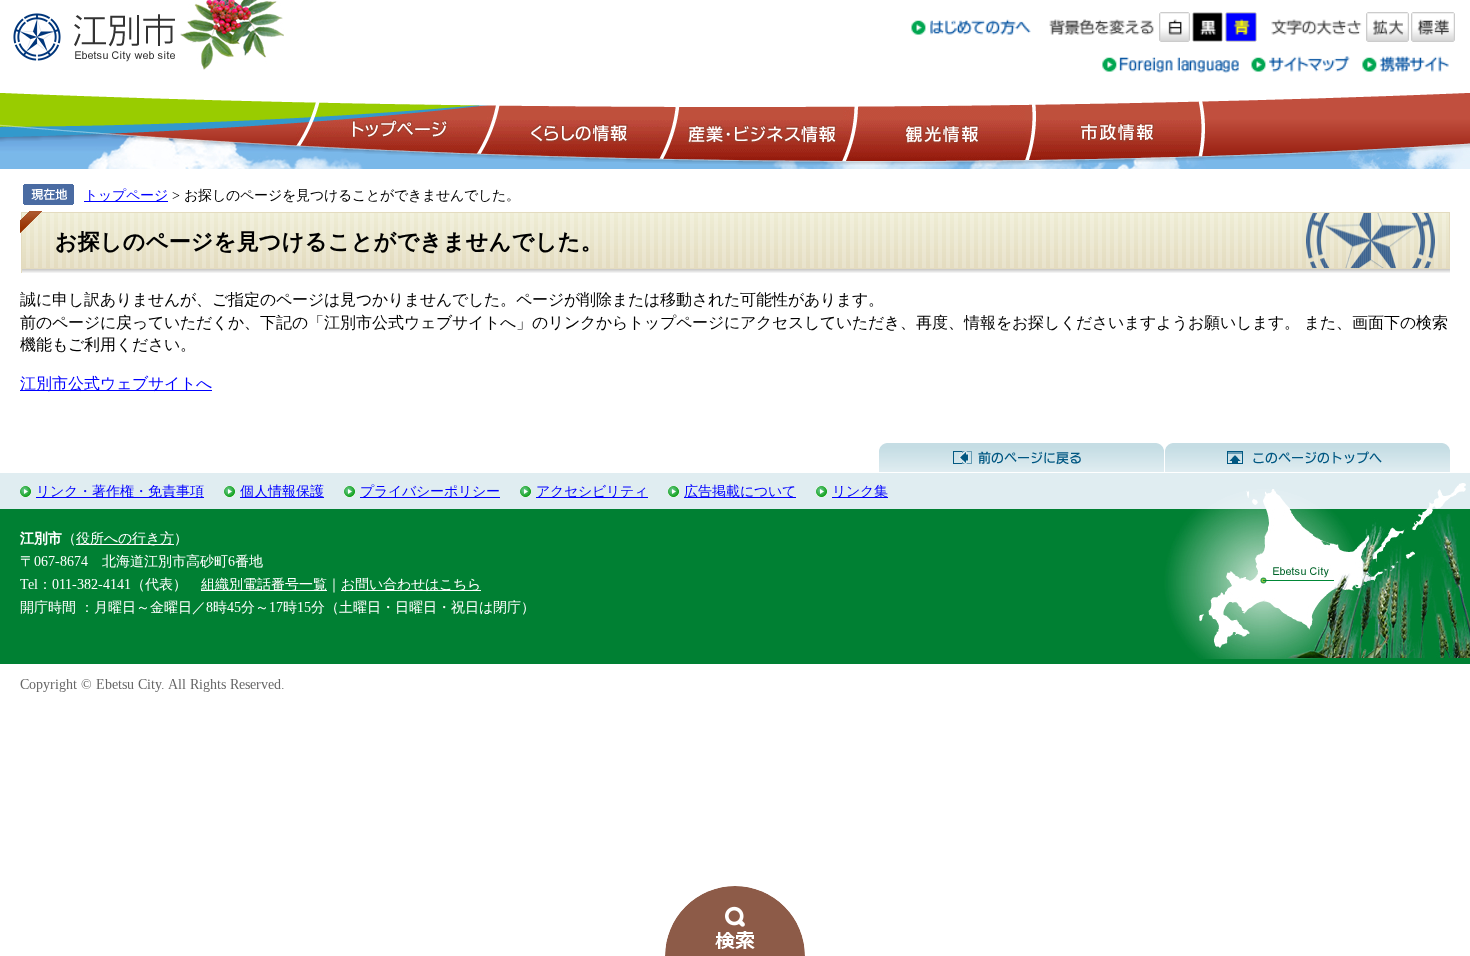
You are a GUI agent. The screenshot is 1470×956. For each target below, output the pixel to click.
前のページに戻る (1021, 458)
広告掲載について (740, 491)
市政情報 (1115, 131)
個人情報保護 (282, 491)
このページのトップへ (1307, 458)
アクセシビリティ (592, 491)
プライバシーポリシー (430, 491)
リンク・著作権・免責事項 (120, 491)
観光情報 (939, 131)
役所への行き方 (125, 538)
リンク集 (860, 491)
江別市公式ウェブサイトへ (116, 383)
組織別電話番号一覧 (264, 584)
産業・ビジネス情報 (758, 131)
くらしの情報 (577, 131)
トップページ (396, 131)
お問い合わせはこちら (411, 584)
